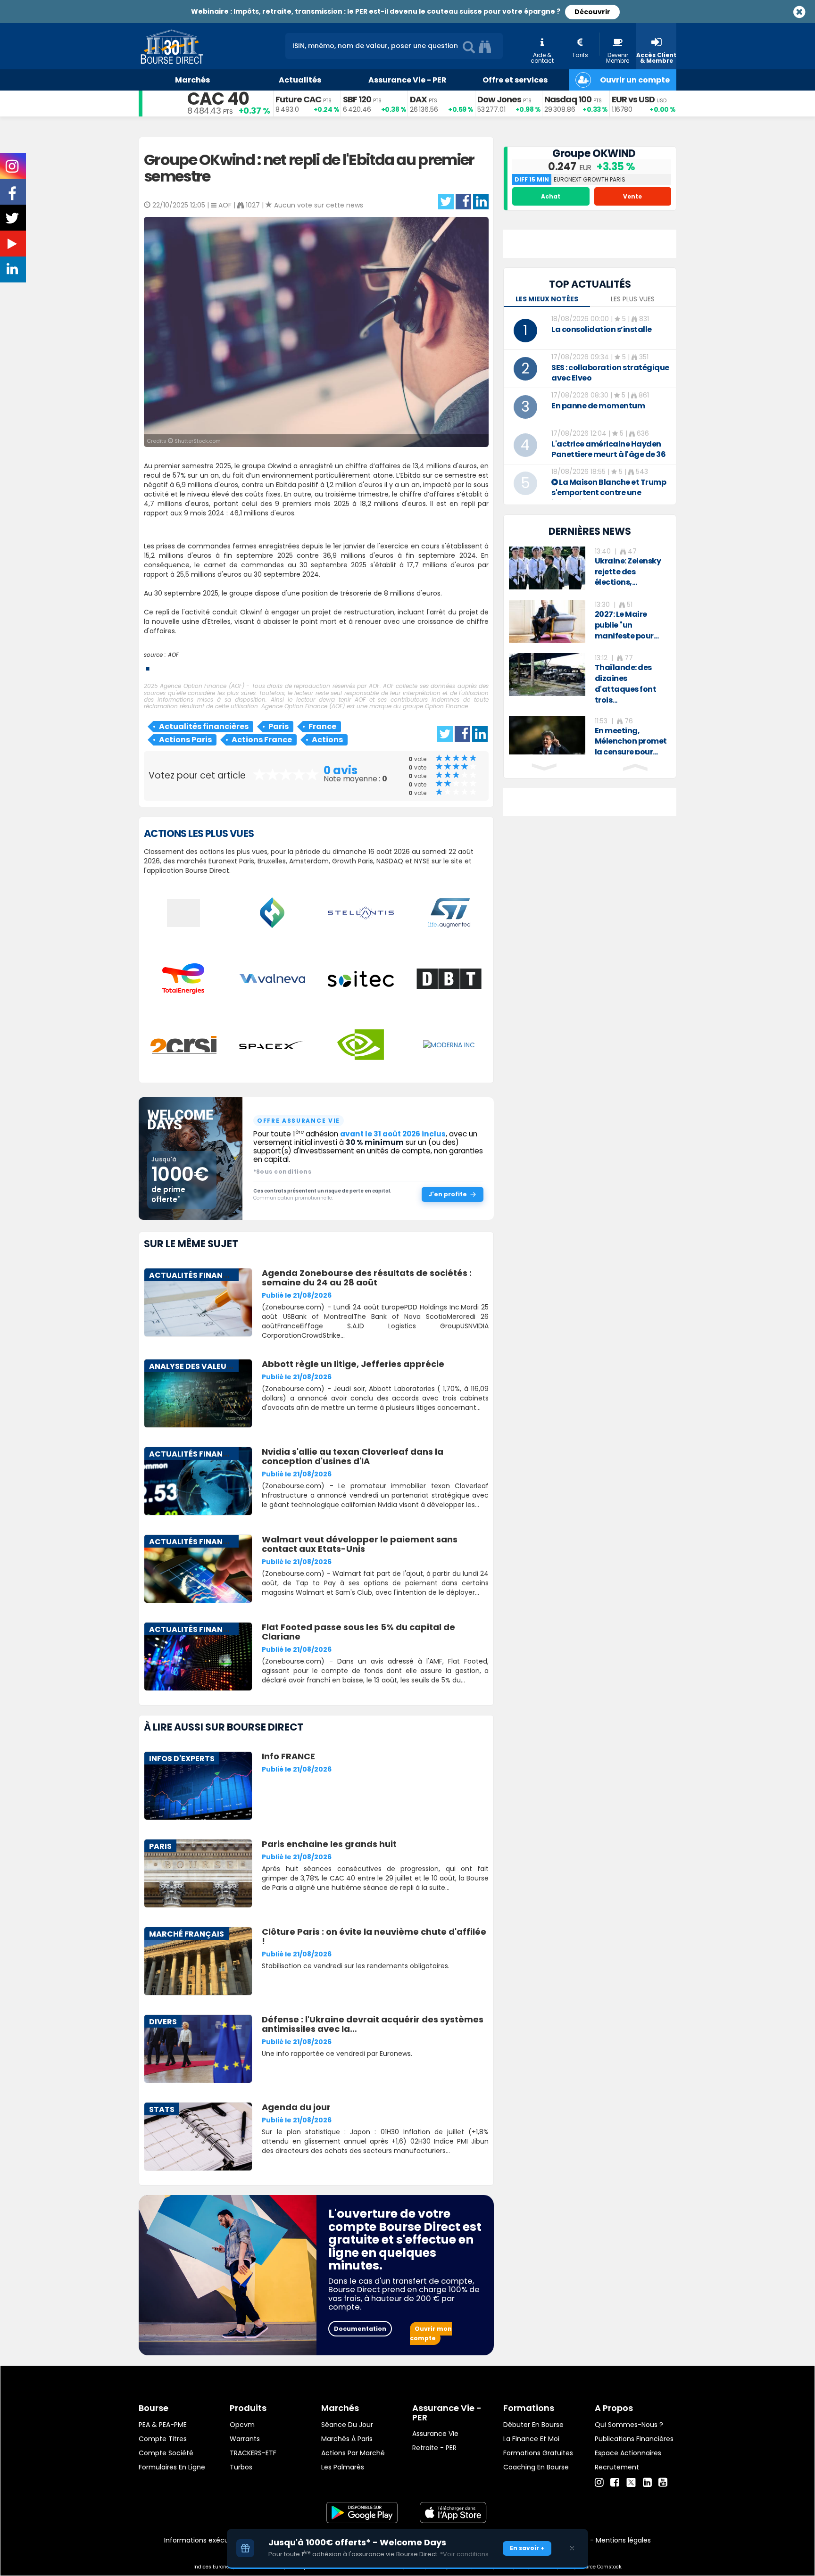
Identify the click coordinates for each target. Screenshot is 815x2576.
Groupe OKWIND (594, 153)
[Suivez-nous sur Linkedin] (13, 271)
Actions (327, 740)
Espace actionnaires (628, 2453)
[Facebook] (615, 2483)
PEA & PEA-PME (163, 2425)
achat (551, 196)
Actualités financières (204, 726)
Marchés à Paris (347, 2439)
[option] (590, 568)
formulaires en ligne (172, 2467)
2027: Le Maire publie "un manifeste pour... (627, 625)
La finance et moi (531, 2439)
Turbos (241, 2467)
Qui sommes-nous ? (629, 2425)
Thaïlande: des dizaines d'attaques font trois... (626, 684)
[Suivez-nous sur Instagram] (13, 169)
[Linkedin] (647, 2483)
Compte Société (166, 2453)
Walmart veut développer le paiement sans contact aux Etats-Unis (360, 1544)
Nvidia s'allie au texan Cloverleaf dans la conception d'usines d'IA (353, 1456)
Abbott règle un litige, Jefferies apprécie (353, 1364)
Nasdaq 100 (568, 99)
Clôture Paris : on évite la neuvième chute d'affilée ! (374, 1936)
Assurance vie (435, 2434)
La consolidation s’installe (602, 329)
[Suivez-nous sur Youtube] (13, 246)
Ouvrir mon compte (431, 2333)
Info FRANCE (288, 1756)
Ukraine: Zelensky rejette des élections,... (628, 572)
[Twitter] (631, 2481)
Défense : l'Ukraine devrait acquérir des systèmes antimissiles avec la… (373, 2024)
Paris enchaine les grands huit (329, 1844)
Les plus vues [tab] (633, 299)
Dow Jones (499, 99)
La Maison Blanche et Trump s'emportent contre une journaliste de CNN (609, 493)
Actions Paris (185, 740)
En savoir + (527, 2548)
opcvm (242, 2425)
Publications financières (634, 2439)
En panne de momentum (598, 406)
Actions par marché (353, 2453)
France (322, 726)
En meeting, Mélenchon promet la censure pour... (631, 741)
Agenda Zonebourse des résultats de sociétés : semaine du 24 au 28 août (367, 1278)
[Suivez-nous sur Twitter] (13, 221)
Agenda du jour (296, 2107)
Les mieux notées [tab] (547, 299)
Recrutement (617, 2467)
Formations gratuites (538, 2453)
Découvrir (592, 12)
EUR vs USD (633, 99)
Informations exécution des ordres (221, 2540)
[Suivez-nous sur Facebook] (13, 197)
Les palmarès (343, 2467)
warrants (245, 2439)
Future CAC (298, 99)
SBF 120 (357, 99)
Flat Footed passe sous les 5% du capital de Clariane (358, 1632)
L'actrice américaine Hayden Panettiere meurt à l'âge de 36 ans (608, 454)
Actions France (262, 740)
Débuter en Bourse (533, 2425)
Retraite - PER (434, 2448)
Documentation (360, 2329)
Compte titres (163, 2439)
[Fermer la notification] (572, 2548)
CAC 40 (218, 99)
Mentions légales (623, 2540)
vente (632, 196)
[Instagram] (599, 2483)
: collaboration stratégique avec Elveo (610, 373)
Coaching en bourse (536, 2467)
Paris (279, 726)
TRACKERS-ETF (253, 2453)
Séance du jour (347, 2425)
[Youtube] (663, 2483)
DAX (418, 99)
